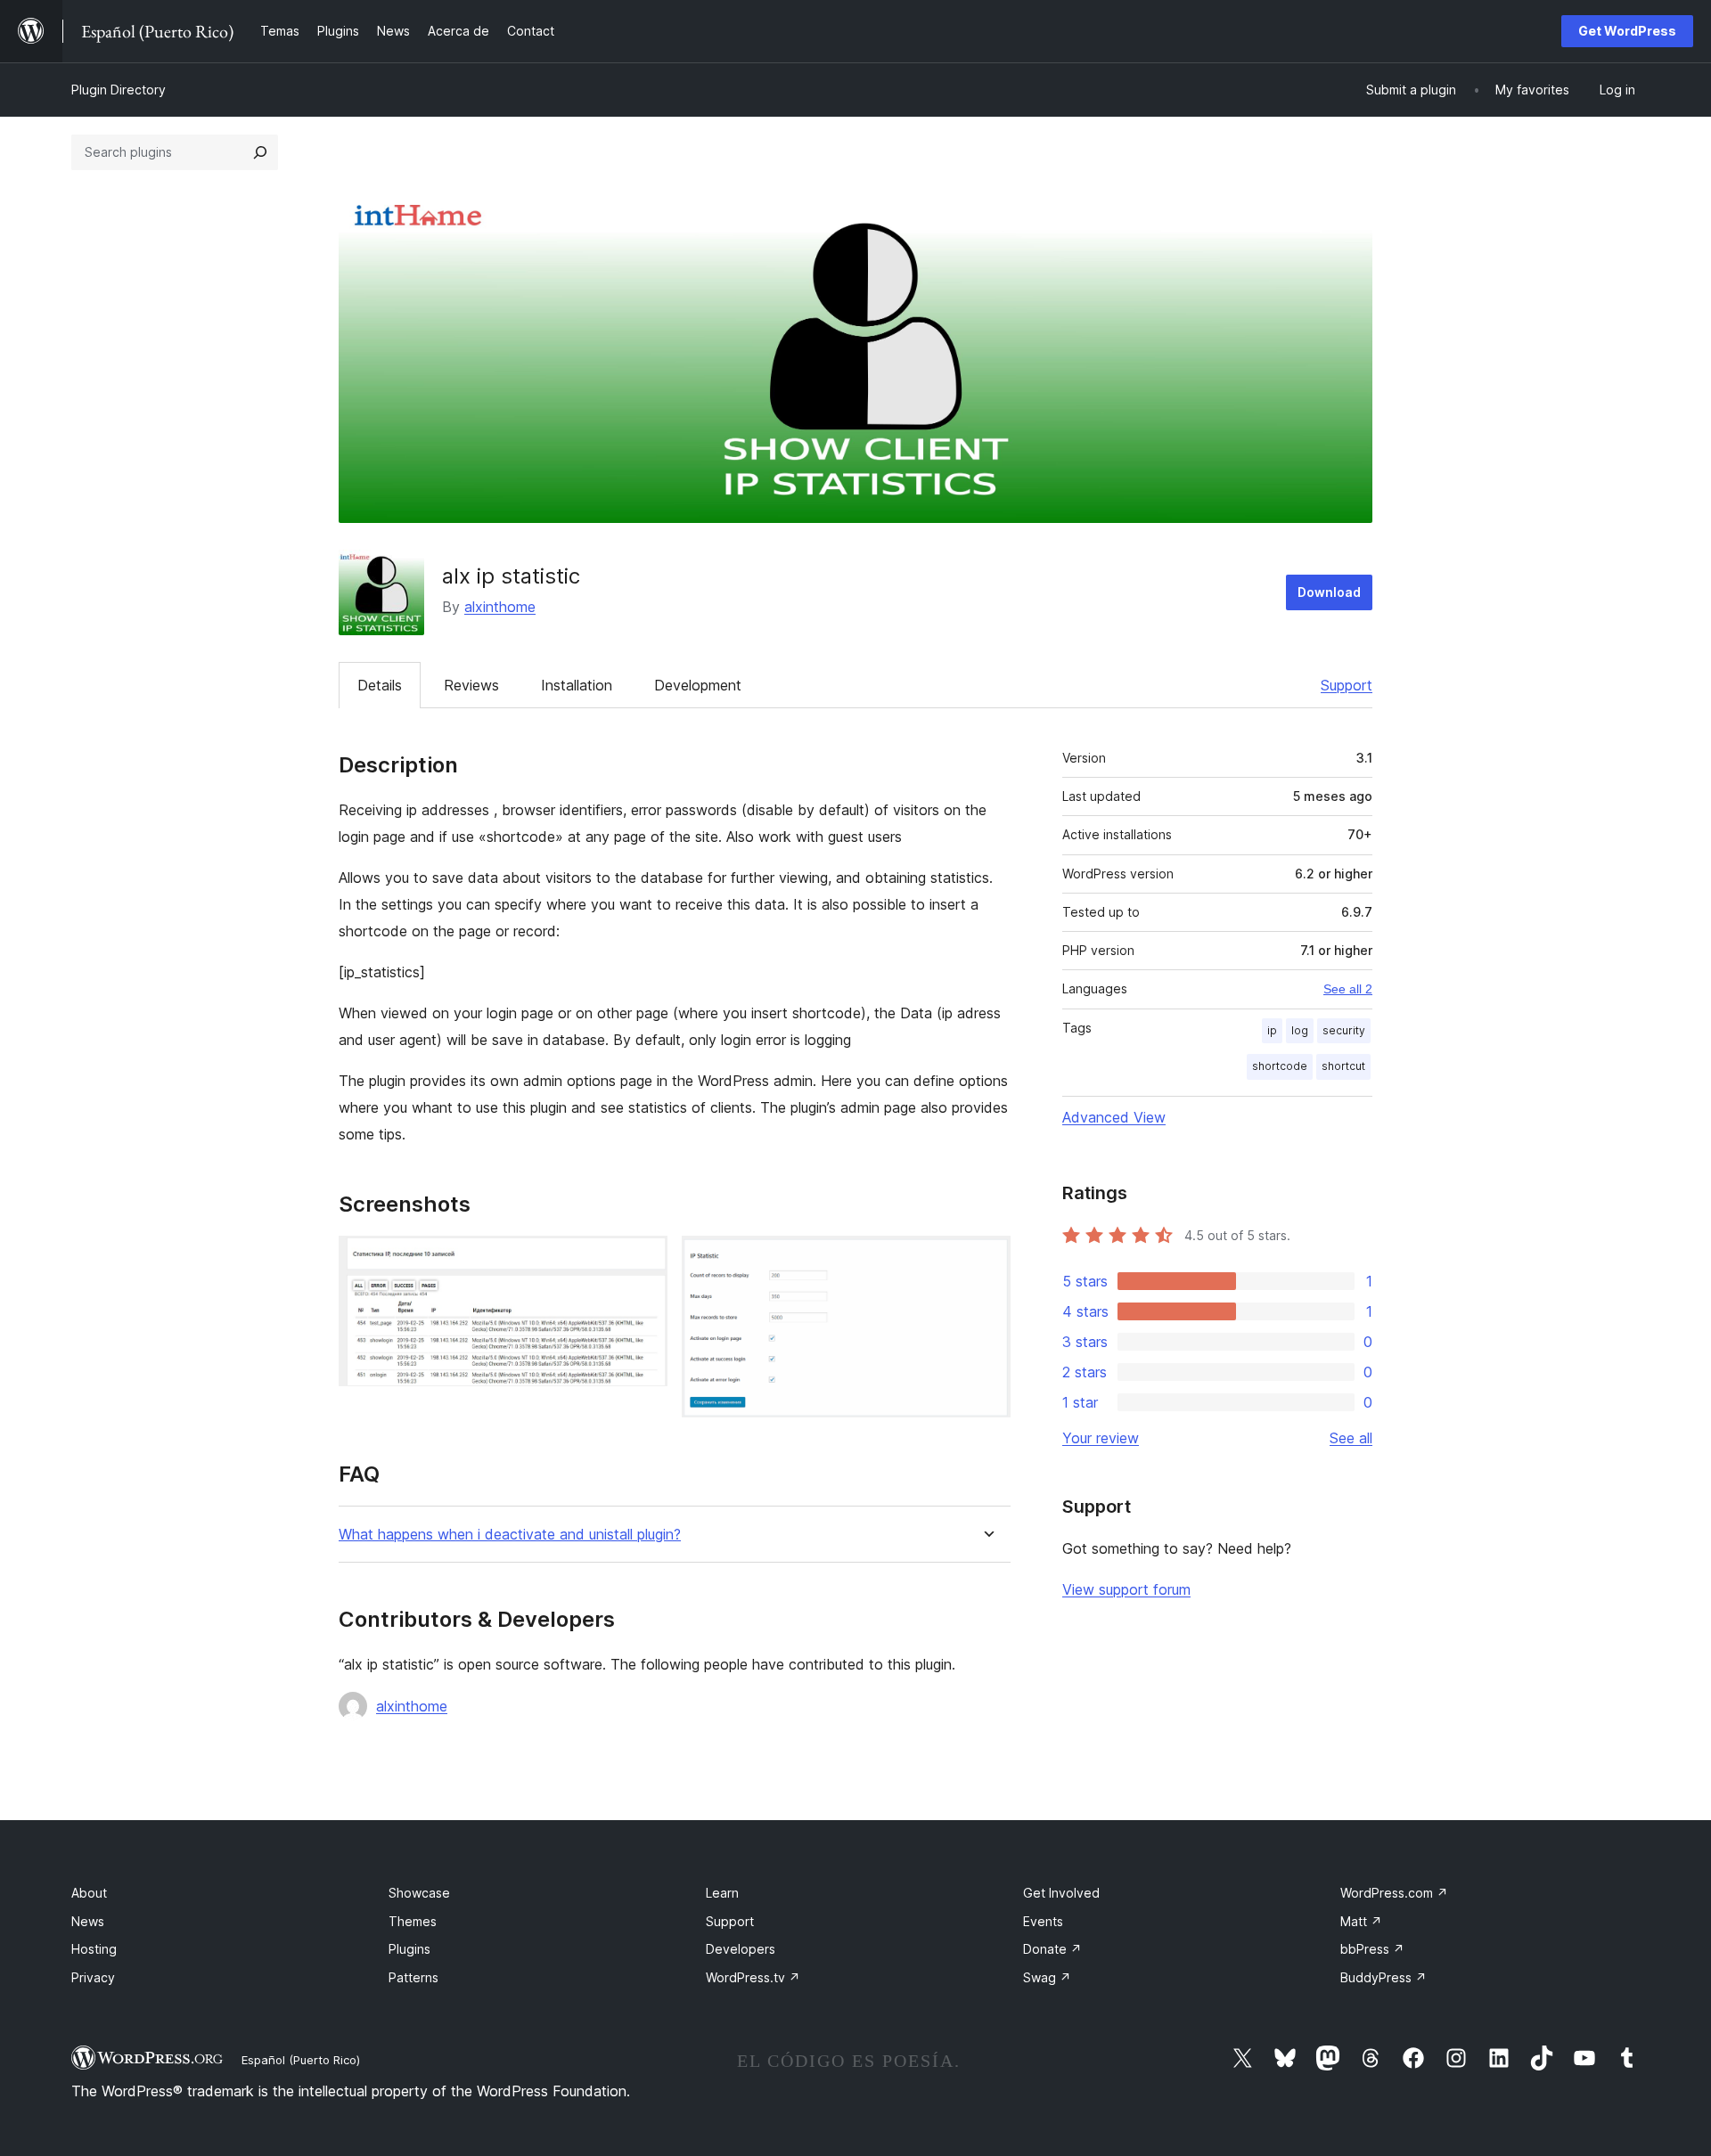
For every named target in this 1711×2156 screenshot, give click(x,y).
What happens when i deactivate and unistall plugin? (510, 1535)
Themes (413, 1921)
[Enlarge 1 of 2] (643, 1260)
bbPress (1372, 1949)
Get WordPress (1627, 31)
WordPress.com (1394, 1893)
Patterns (413, 1977)
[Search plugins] (260, 152)
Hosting (94, 1949)
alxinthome (500, 607)
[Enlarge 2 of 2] (986, 1260)
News (88, 1921)
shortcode (1280, 1066)
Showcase (419, 1893)
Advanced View (1114, 1117)
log (1300, 1030)
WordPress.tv (753, 1977)
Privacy (93, 1977)
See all (1351, 1438)
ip (1272, 1030)
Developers (741, 1949)
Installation (577, 685)
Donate (1052, 1949)
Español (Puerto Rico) (301, 2060)
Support (1347, 685)
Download (1329, 592)
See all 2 (1348, 989)
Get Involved (1061, 1893)
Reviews (471, 685)
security (1344, 1030)
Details (380, 685)
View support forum (1126, 1589)
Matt (1361, 1921)
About (89, 1893)
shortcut (1343, 1066)
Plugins (409, 1949)
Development (698, 685)
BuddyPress (1384, 1977)
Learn (722, 1893)
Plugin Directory (119, 90)
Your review (1101, 1438)
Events (1043, 1921)
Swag (1047, 1977)
